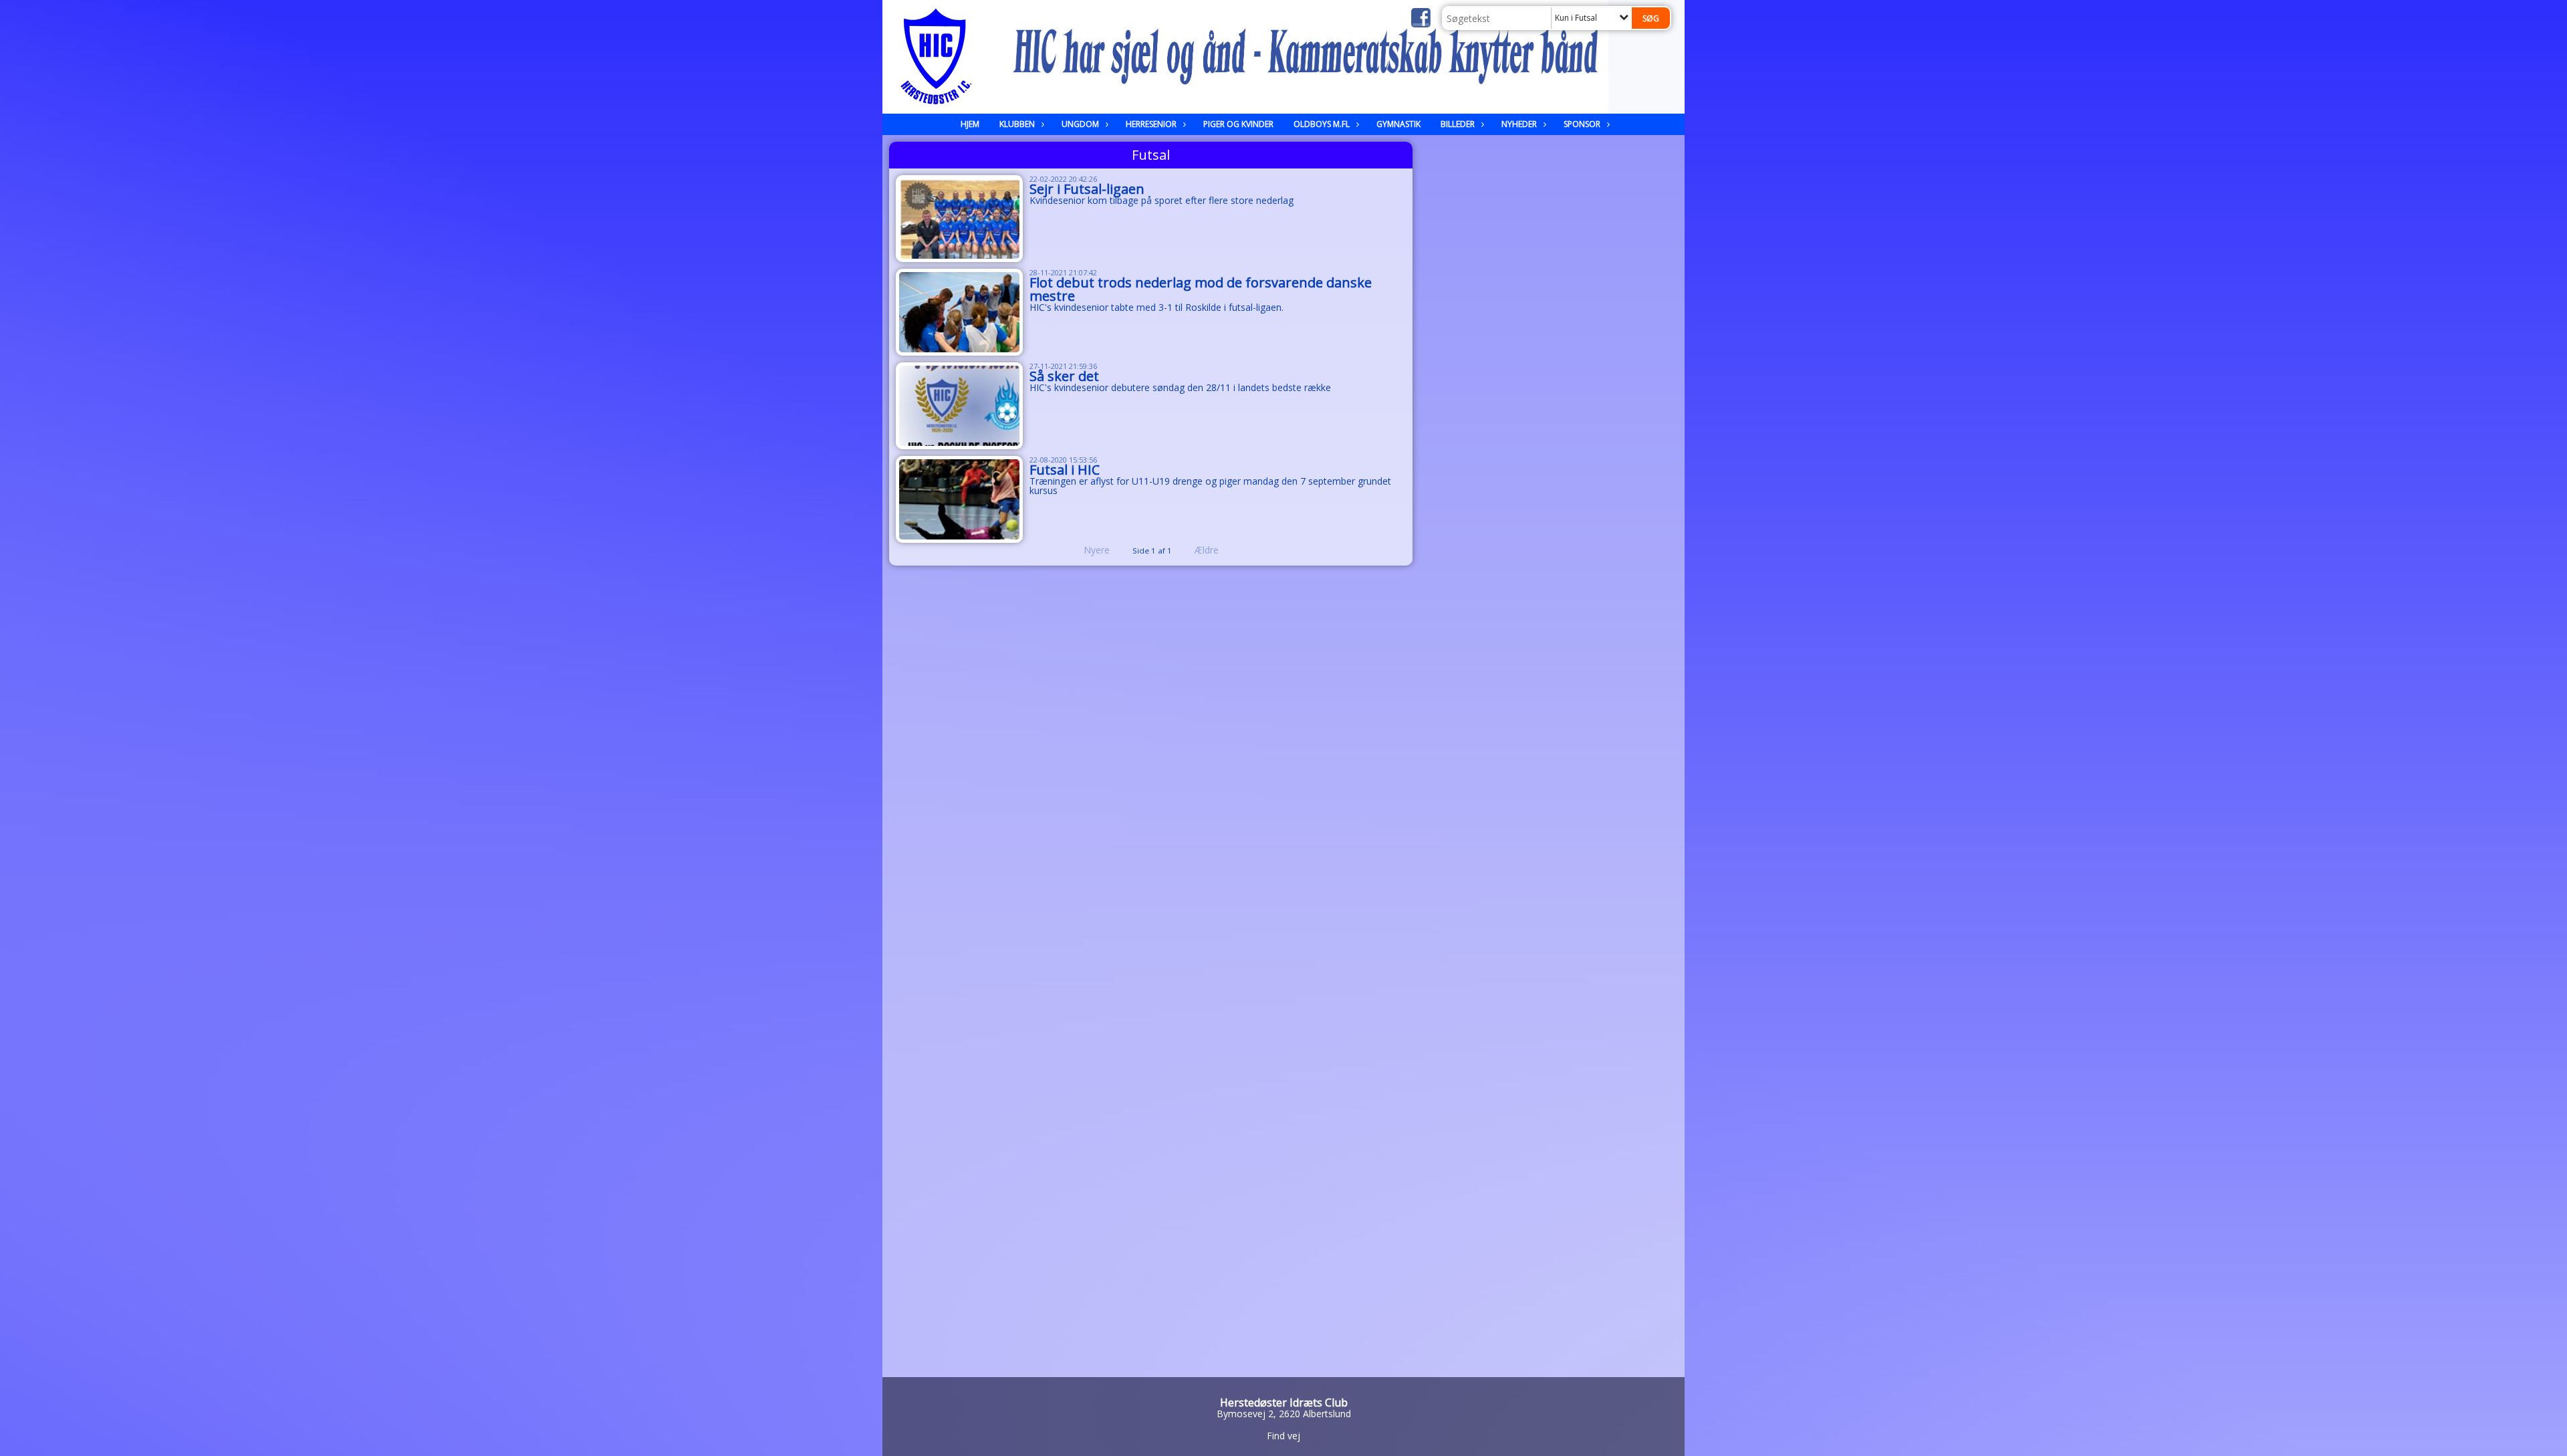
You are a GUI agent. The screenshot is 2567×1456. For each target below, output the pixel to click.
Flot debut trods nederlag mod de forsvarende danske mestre (1201, 289)
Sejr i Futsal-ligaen (1087, 189)
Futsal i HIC (1065, 470)
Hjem (970, 124)
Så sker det (1064, 376)
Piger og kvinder (1238, 124)
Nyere (1097, 550)
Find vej (1283, 1436)
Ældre (1208, 550)
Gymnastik (1398, 124)
